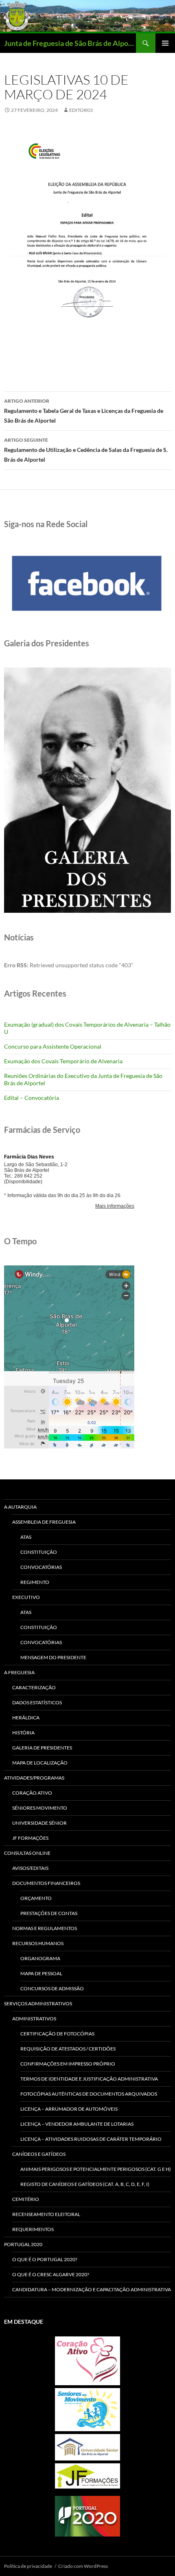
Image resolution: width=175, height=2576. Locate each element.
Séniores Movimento (40, 1808)
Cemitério (26, 2199)
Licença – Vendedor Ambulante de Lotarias (77, 2124)
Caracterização (34, 1687)
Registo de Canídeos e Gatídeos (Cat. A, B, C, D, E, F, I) (85, 2184)
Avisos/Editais (30, 1868)
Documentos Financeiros (46, 1883)
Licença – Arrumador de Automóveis (69, 2109)
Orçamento (36, 1898)
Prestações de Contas (49, 1913)
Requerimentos (33, 2229)
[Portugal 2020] (87, 2516)
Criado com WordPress (83, 2566)
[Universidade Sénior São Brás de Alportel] (87, 2447)
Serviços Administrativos (38, 2003)
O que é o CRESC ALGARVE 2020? (51, 2274)
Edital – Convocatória (32, 1098)
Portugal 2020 (23, 2244)
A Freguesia (19, 1672)
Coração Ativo (32, 1793)
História (23, 1733)
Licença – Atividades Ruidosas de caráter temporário (91, 2139)
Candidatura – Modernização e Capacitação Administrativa (92, 2289)
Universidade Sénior (39, 1823)
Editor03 (81, 110)
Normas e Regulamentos (45, 1928)
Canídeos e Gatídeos (39, 2154)
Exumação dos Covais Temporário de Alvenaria (63, 1061)
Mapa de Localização (40, 1763)
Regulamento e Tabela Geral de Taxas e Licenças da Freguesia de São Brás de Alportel (84, 411)
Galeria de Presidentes (42, 1748)
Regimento (35, 1582)
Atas (26, 1537)
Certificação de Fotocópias (57, 2034)
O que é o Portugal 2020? (45, 2259)
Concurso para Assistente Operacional (53, 1046)
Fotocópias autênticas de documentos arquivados (89, 2094)
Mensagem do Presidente (53, 1657)
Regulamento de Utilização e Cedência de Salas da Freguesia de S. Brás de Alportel (86, 450)
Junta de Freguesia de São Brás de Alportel (70, 43)
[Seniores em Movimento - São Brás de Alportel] (87, 2410)
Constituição (39, 1552)
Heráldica (26, 1718)
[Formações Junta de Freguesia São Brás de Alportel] (87, 2476)
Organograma (40, 1958)
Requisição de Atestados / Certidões (68, 2049)
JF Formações (30, 1838)
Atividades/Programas (34, 1778)
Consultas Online (27, 1853)
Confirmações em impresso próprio (68, 2064)
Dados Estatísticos (37, 1702)
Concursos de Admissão (52, 1988)
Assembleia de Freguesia (44, 1522)
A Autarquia (20, 1507)
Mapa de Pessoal (41, 1973)
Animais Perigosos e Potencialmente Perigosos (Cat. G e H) (96, 2169)
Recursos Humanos (38, 1943)
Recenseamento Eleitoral (46, 2214)
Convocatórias (41, 1567)
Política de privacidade (28, 2566)
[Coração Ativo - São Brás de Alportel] (87, 2361)
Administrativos (34, 2019)
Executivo (26, 1597)
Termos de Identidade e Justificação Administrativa (89, 2079)
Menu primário (165, 43)
